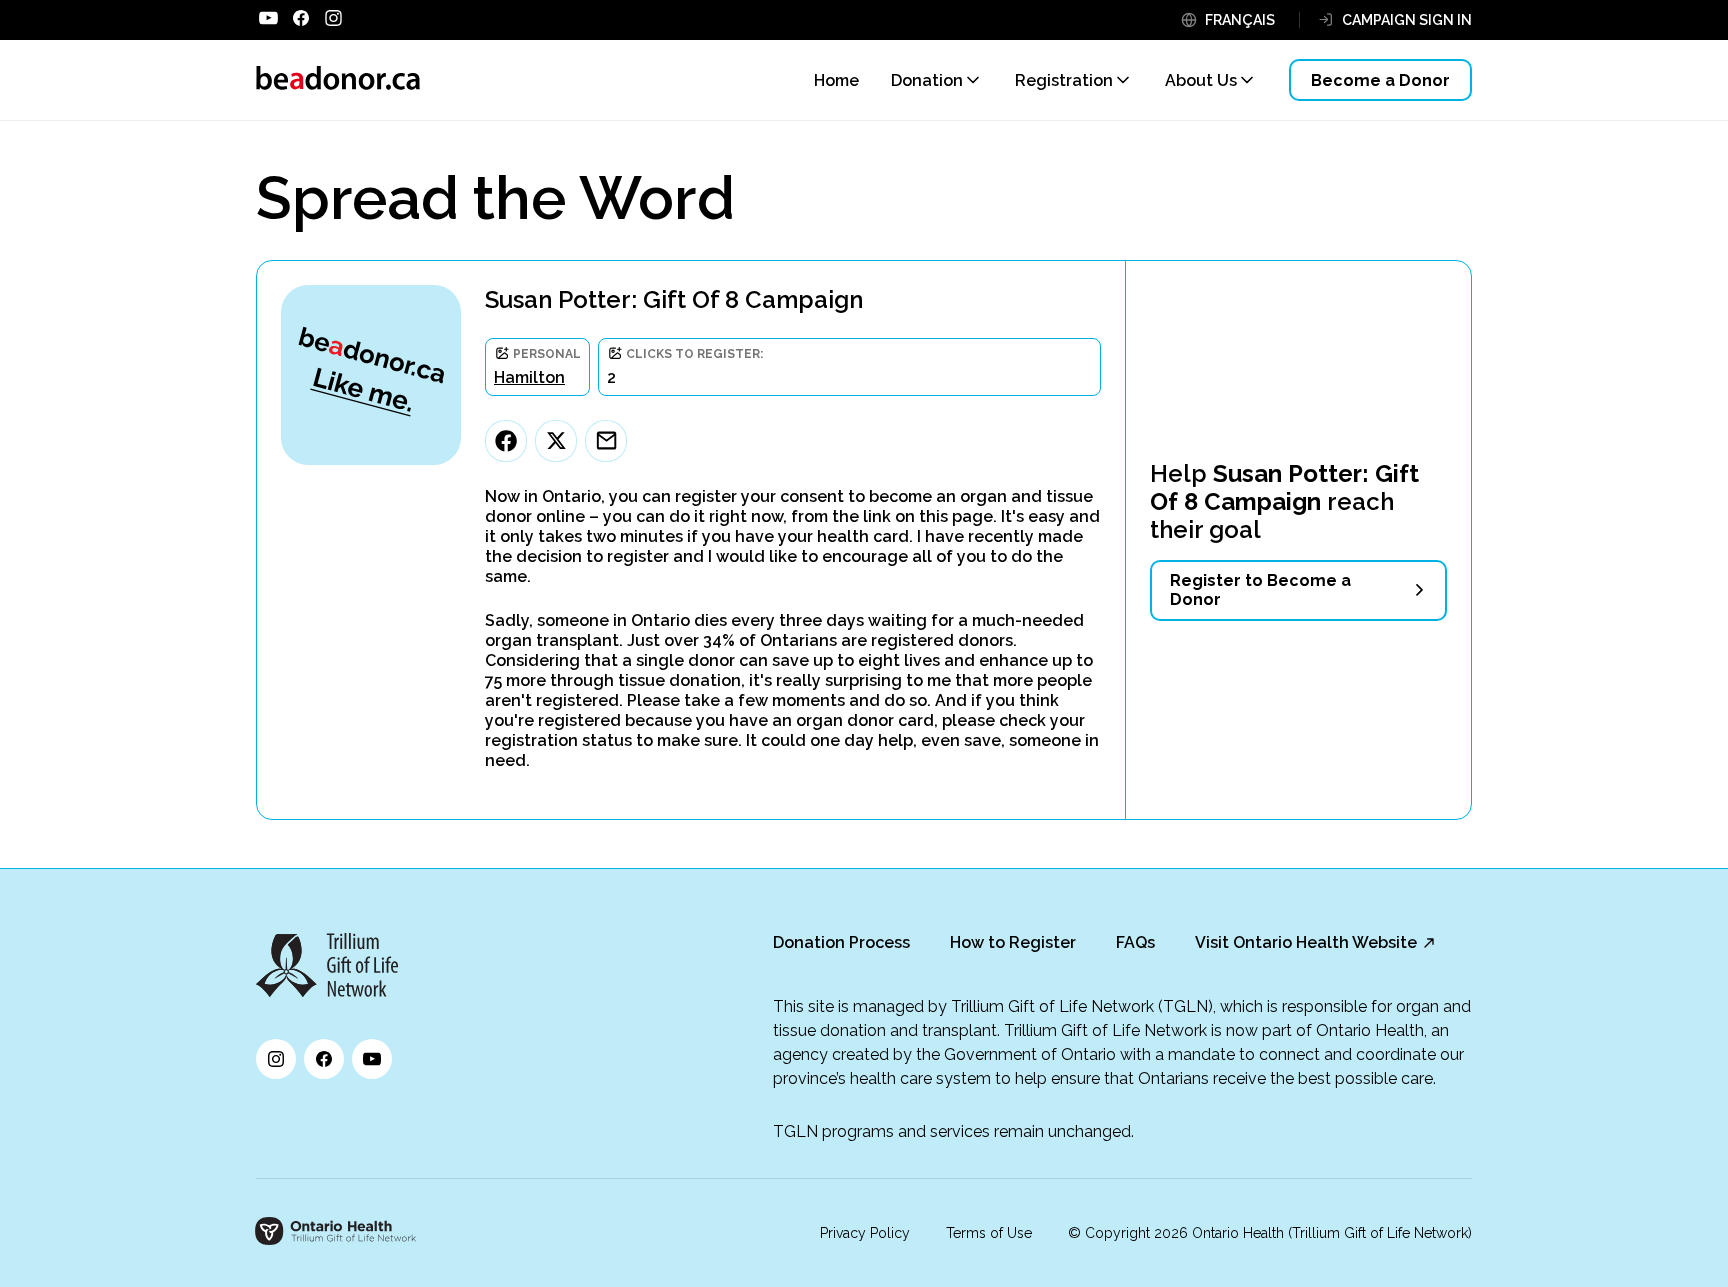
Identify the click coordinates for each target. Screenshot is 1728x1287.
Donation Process (841, 942)
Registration (1064, 80)
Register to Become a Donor (1260, 590)
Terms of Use (989, 1233)
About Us (1201, 80)
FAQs (1135, 942)
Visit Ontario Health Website (1306, 942)
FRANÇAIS (1240, 20)
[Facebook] (506, 441)
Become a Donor (1380, 80)
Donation (927, 80)
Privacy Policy (865, 1233)
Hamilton (529, 377)
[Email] (606, 441)
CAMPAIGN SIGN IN (1407, 20)
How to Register (1013, 942)
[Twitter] (556, 441)
